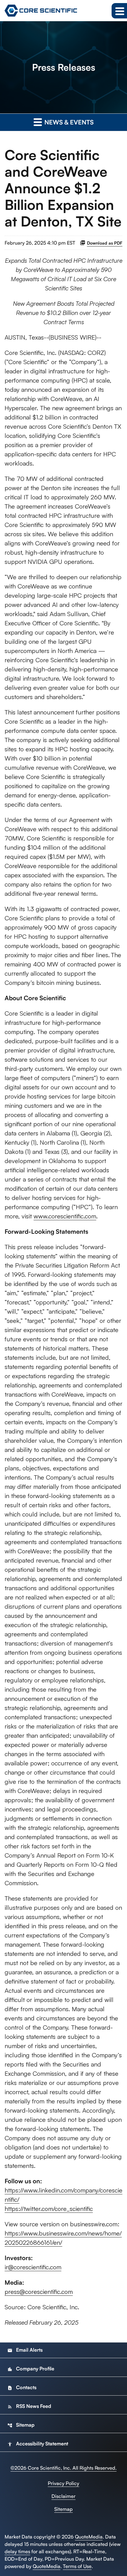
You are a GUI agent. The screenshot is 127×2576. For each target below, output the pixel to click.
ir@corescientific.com (33, 2267)
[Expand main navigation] (119, 11)
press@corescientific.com (39, 2292)
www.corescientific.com (65, 1216)
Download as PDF (105, 243)
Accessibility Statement (38, 2444)
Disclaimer (63, 2496)
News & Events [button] (68, 122)
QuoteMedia (89, 2537)
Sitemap (21, 2425)
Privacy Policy (63, 2483)
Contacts (22, 2387)
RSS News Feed (29, 2406)
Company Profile (31, 2369)
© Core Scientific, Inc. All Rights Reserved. (63, 2468)
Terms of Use (77, 2566)
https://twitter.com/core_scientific (49, 2209)
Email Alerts (25, 2350)
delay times (17, 2551)
